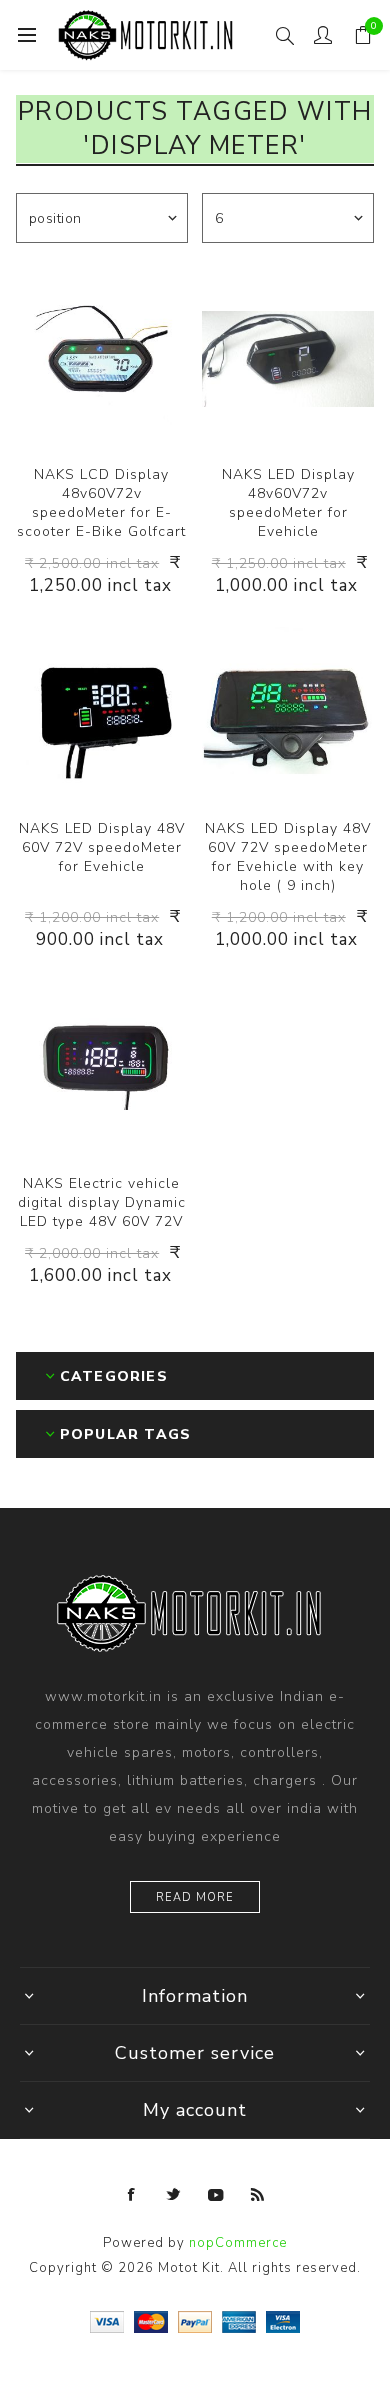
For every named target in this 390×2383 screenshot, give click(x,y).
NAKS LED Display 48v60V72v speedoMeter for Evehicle (288, 503)
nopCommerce (238, 2243)
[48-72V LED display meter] (288, 359)
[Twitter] (174, 2195)
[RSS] (258, 2195)
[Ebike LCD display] (102, 359)
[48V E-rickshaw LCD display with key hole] (288, 713)
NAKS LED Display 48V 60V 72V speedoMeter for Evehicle (102, 847)
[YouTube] (216, 2195)
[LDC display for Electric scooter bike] (102, 713)
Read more (195, 1897)
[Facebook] (132, 2195)
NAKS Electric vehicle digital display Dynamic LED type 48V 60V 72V (102, 1202)
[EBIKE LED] (102, 1067)
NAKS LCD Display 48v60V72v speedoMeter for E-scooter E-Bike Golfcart (101, 503)
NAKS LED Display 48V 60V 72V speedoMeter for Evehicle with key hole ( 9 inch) (288, 857)
